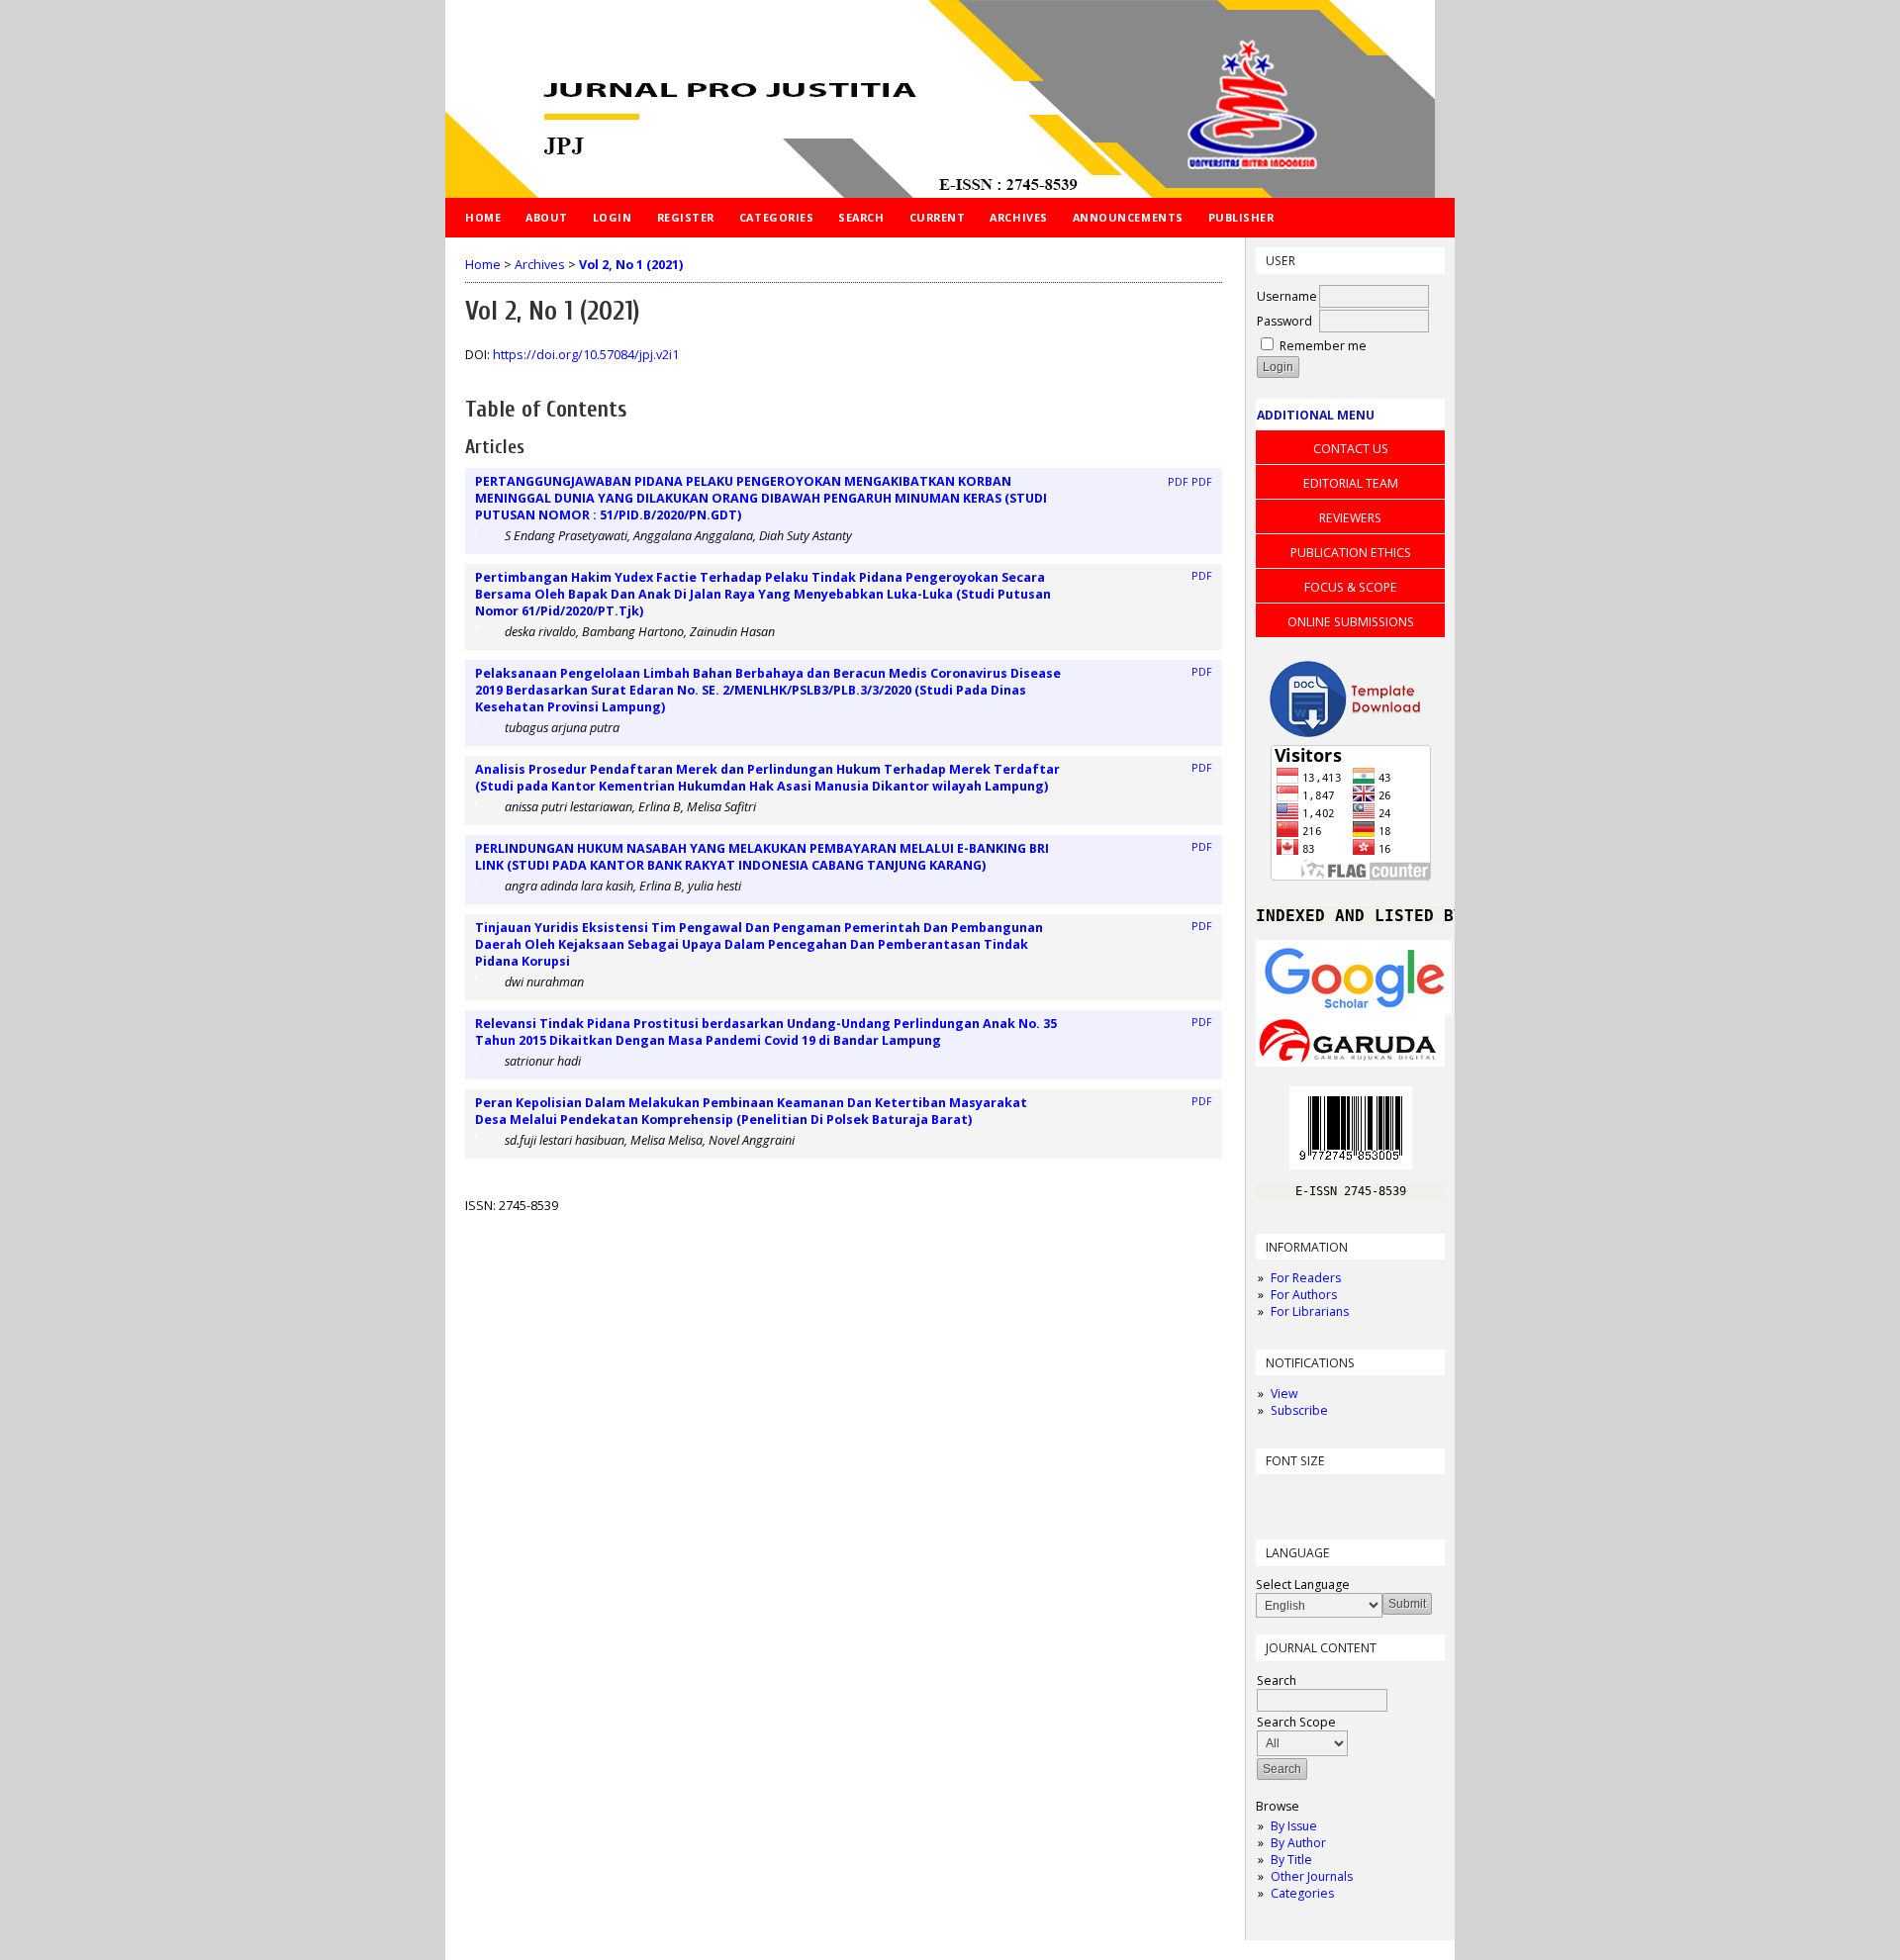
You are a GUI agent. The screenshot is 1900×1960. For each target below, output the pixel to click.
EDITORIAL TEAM (1351, 483)
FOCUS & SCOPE (1351, 587)
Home (483, 217)
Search (861, 217)
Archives (1018, 217)
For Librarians (1310, 1311)
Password (1284, 321)
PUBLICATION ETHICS (1351, 553)
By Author (1298, 1843)
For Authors (1304, 1295)
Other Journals (1312, 1876)
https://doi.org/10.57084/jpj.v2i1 (586, 355)
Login (613, 217)
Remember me (1323, 346)
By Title (1291, 1860)
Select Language (1303, 1585)
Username (1287, 296)
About (547, 217)
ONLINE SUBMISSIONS (1351, 622)
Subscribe (1299, 1410)
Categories (1302, 1893)
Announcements (1128, 217)
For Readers (1306, 1278)
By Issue (1294, 1826)
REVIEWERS (1350, 518)
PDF (1178, 482)
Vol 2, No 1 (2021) (631, 265)
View (1284, 1394)
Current (938, 217)
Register (686, 217)
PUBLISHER (1241, 217)
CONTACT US (1351, 449)
